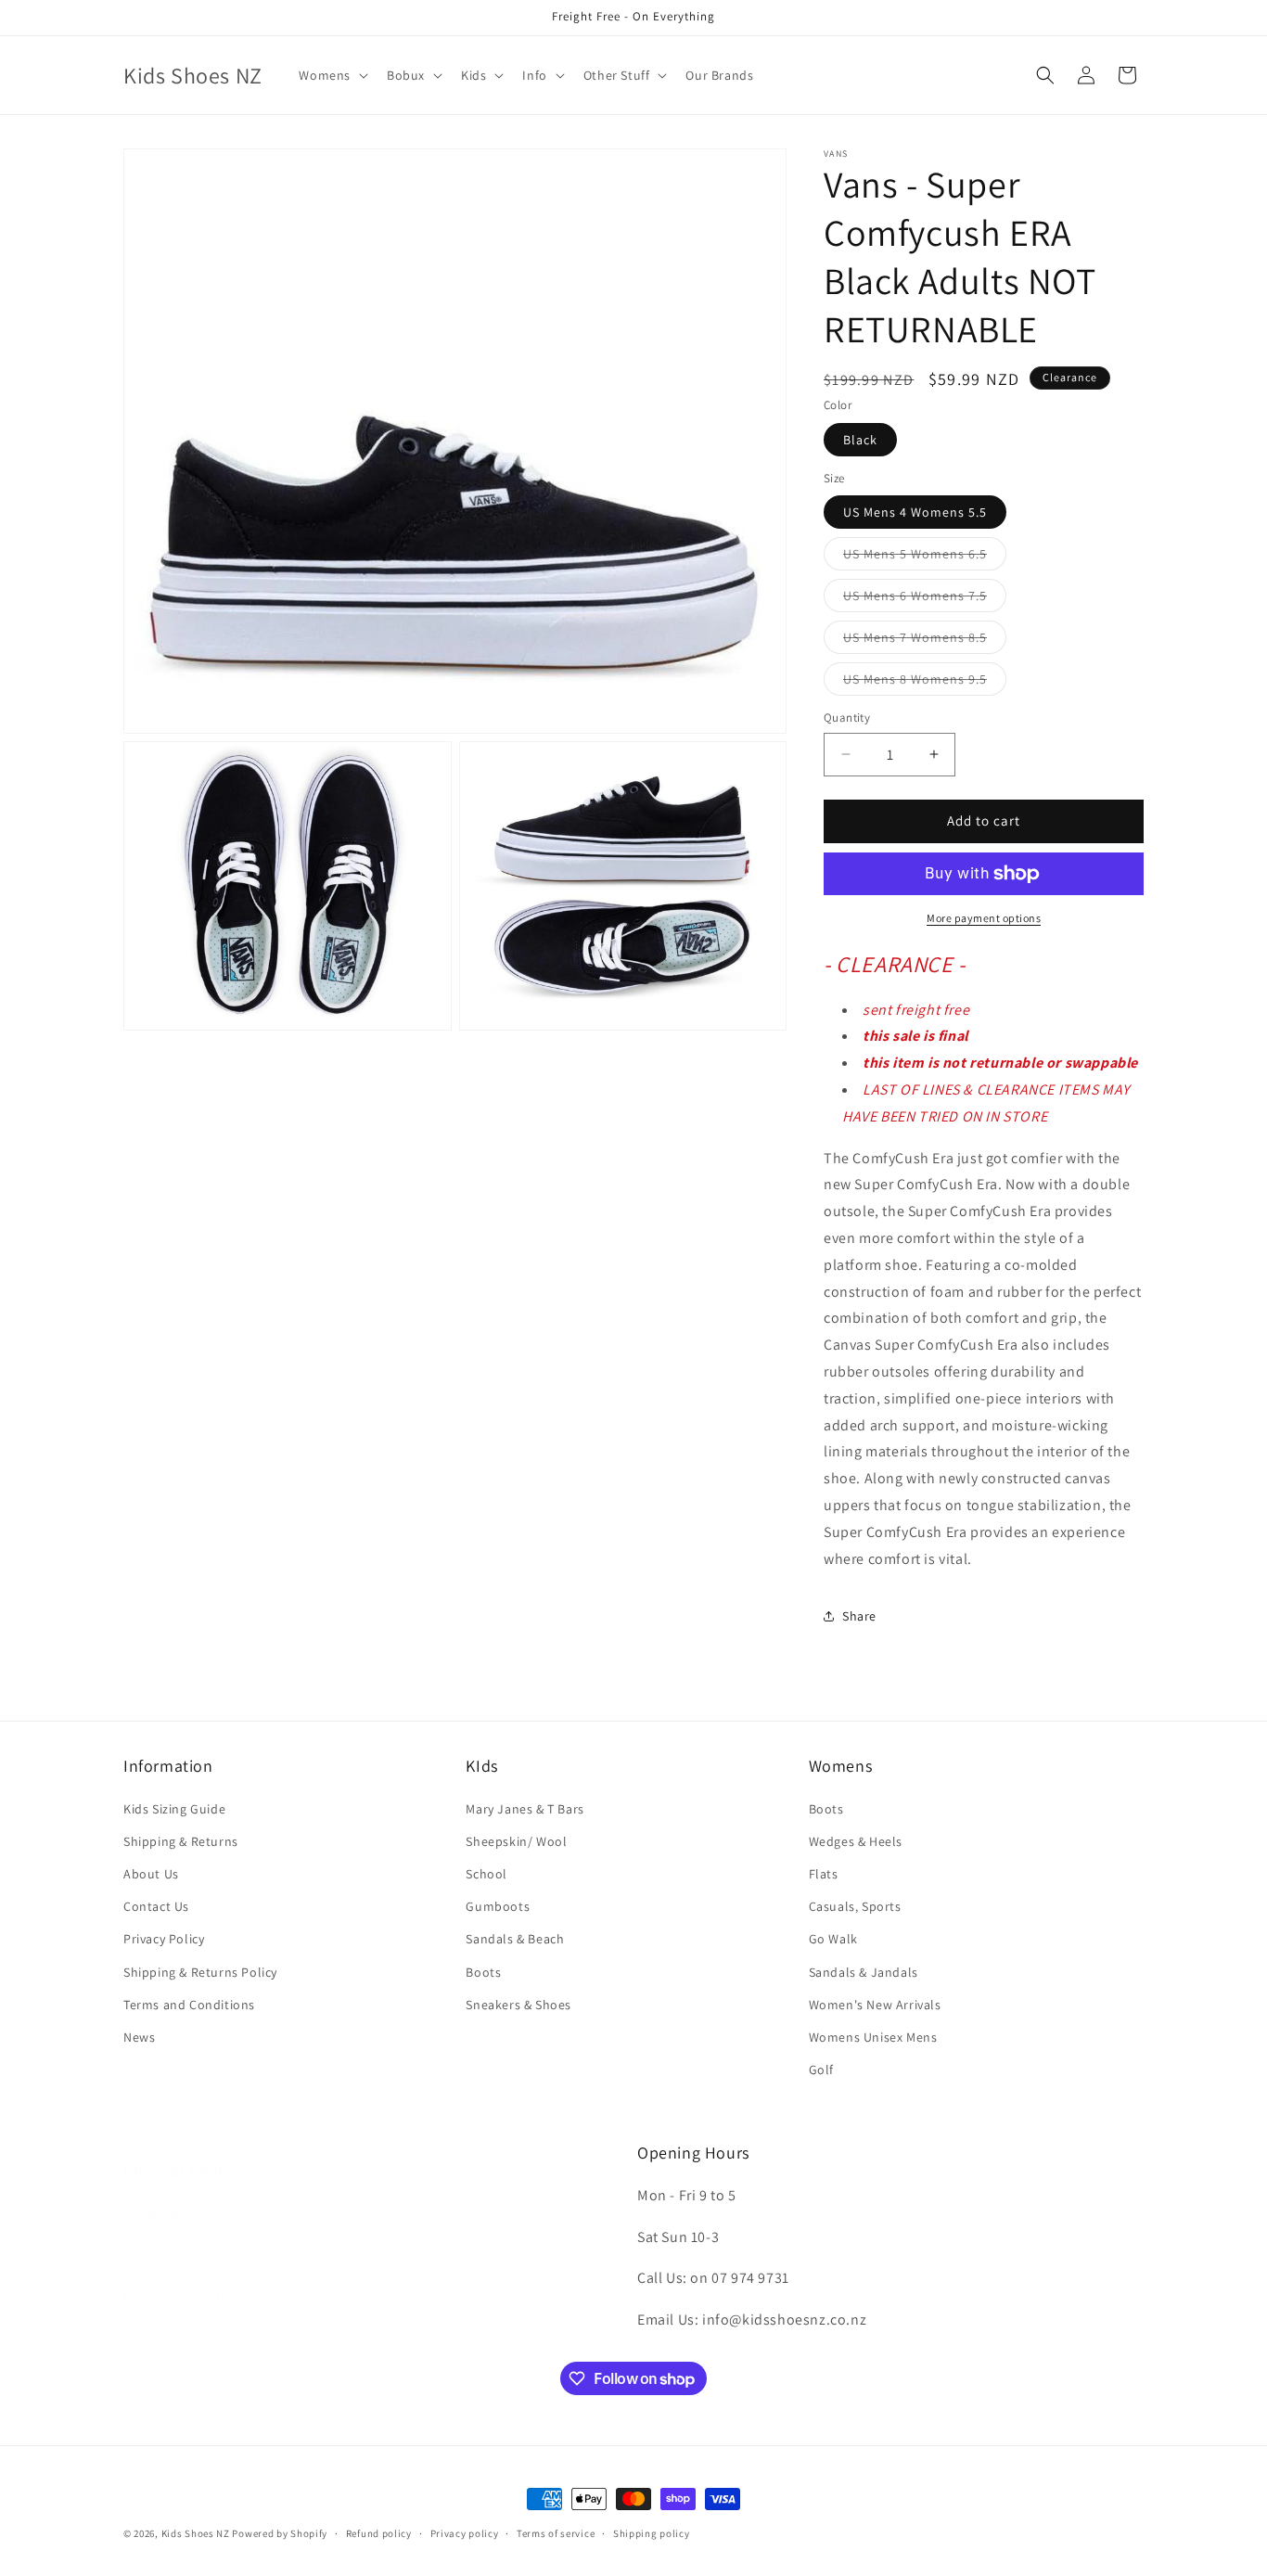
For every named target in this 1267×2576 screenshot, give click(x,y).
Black (860, 440)
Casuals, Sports (855, 1906)
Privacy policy (465, 2533)
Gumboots (498, 1906)
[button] (332, 75)
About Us (151, 1874)
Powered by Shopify (280, 2533)
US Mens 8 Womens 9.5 (925, 683)
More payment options (984, 918)
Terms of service (556, 2533)
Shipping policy (652, 2533)
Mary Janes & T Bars (525, 1809)
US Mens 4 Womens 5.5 (915, 512)
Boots (483, 1972)
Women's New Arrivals (875, 2005)
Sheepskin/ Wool (516, 1841)
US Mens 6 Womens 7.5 (925, 599)
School (486, 1874)
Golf (821, 2070)
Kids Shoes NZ (196, 2533)
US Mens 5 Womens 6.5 (925, 557)
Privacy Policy (164, 1939)
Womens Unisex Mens (873, 2037)
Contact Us (156, 1906)
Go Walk (833, 1939)
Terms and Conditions (189, 2005)
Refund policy (379, 2533)
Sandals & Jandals (864, 1972)
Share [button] (859, 1616)
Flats (824, 1874)
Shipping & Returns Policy (200, 1972)
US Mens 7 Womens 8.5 (925, 641)
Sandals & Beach (515, 1939)
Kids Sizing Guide (174, 1809)
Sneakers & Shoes (518, 2005)
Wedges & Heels (856, 1841)
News (139, 2037)
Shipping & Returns (181, 1841)
